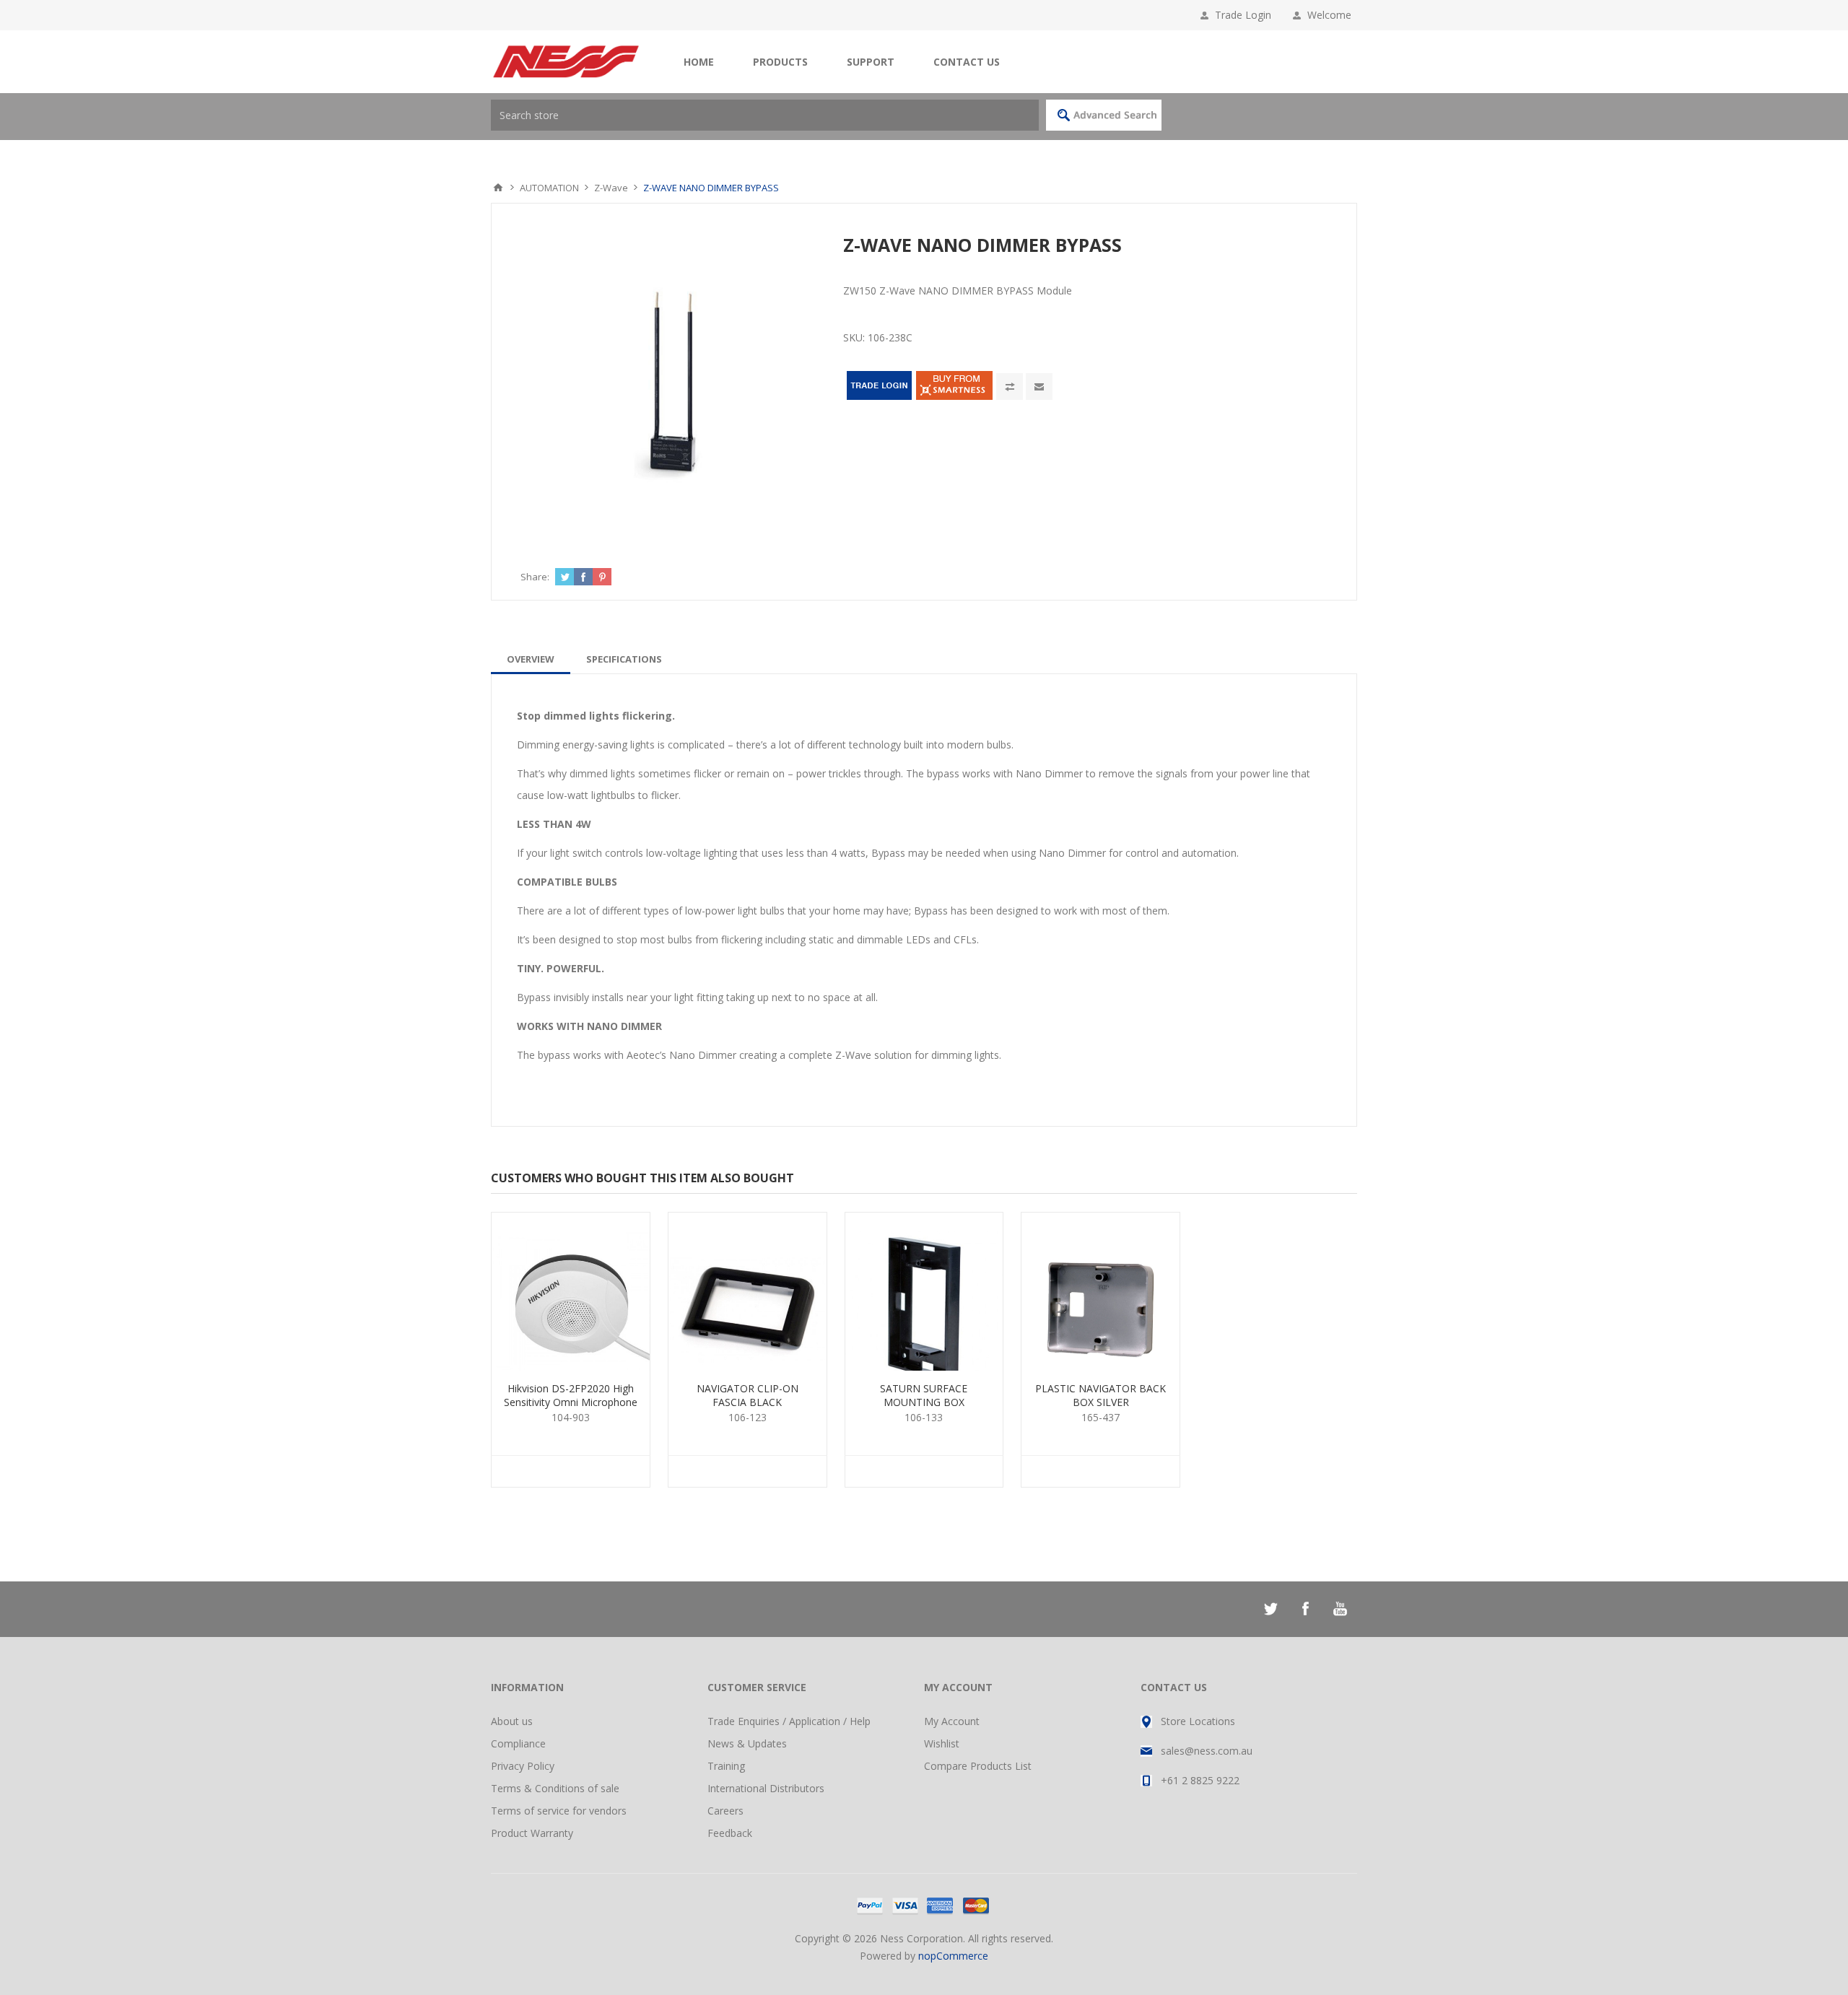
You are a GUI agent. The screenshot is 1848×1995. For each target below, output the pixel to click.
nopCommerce (953, 1956)
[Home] (498, 188)
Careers (725, 1811)
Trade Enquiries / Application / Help (789, 1721)
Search (1104, 115)
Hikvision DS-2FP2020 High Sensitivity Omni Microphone (571, 1395)
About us (512, 1721)
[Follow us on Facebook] (1305, 1609)
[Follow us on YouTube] (1340, 1609)
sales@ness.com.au (1207, 1751)
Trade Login (1243, 15)
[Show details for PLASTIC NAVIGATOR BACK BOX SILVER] (1100, 1292)
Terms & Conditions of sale (555, 1788)
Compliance (518, 1743)
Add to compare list (1010, 387)
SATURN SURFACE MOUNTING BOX (924, 1395)
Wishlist (942, 1743)
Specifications (624, 659)
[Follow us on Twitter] (1270, 1609)
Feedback (730, 1833)
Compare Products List (978, 1766)
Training (726, 1766)
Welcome (1332, 15)
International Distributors (766, 1788)
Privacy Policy (523, 1766)
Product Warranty (532, 1833)
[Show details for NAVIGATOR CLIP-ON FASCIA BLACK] (748, 1292)
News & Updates (747, 1743)
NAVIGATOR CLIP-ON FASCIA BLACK (748, 1395)
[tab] (531, 659)
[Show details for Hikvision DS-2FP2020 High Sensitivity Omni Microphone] (571, 1292)
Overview (531, 659)
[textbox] (765, 115)
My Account (952, 1721)
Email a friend (1039, 387)
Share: (535, 577)
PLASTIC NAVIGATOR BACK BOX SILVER (1100, 1395)
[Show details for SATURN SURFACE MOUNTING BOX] (924, 1292)
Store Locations (1198, 1721)
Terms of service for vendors (559, 1811)
